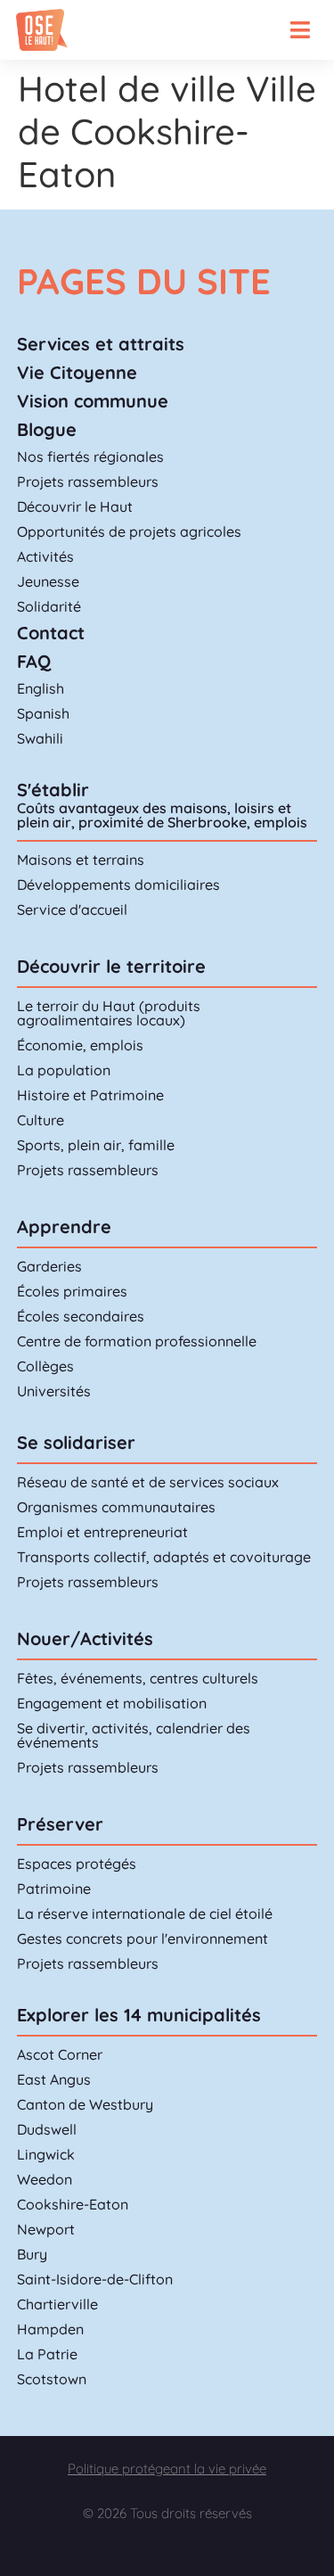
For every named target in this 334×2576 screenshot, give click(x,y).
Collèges (45, 1366)
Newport (46, 2229)
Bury (32, 2254)
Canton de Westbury (85, 2104)
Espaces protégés (77, 1864)
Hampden (50, 2329)
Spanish (43, 713)
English (41, 688)
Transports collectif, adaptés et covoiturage (164, 1557)
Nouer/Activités (85, 1638)
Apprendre (64, 1226)
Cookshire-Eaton (73, 2204)
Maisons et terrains (81, 860)
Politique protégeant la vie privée (167, 2469)
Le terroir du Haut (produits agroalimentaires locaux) (109, 1013)
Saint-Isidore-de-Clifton (95, 2279)
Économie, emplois (80, 1045)
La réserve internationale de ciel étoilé (145, 1913)
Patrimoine (54, 1889)
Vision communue (93, 401)
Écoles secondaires (81, 1316)
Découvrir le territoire (111, 966)
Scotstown (52, 2379)
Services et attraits (101, 344)
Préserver (60, 1824)
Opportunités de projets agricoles (129, 531)
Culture (41, 1120)
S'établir (53, 790)
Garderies (49, 1266)
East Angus (54, 2079)
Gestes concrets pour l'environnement (143, 1938)
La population (64, 1070)
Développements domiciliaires (118, 885)
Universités (54, 1391)
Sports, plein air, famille (96, 1145)
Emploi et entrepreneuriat (102, 1532)
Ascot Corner (60, 2054)
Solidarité (49, 606)
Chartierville (57, 2304)
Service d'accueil (72, 909)
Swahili (40, 738)
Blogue (47, 429)
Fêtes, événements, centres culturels (138, 1678)
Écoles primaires (72, 1291)
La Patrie (47, 2354)
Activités (45, 556)
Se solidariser (76, 1442)
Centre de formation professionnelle (137, 1341)
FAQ (34, 661)
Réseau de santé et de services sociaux (148, 1482)
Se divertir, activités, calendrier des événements (134, 1735)
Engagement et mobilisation (112, 1703)
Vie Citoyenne (77, 372)
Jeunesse (48, 581)
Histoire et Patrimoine (90, 1095)
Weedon (45, 2179)
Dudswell (47, 2129)
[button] (300, 30)
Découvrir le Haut (75, 506)
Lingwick (46, 2154)
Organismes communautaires (116, 1507)
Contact (51, 633)
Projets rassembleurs (88, 481)
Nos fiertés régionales (90, 457)
